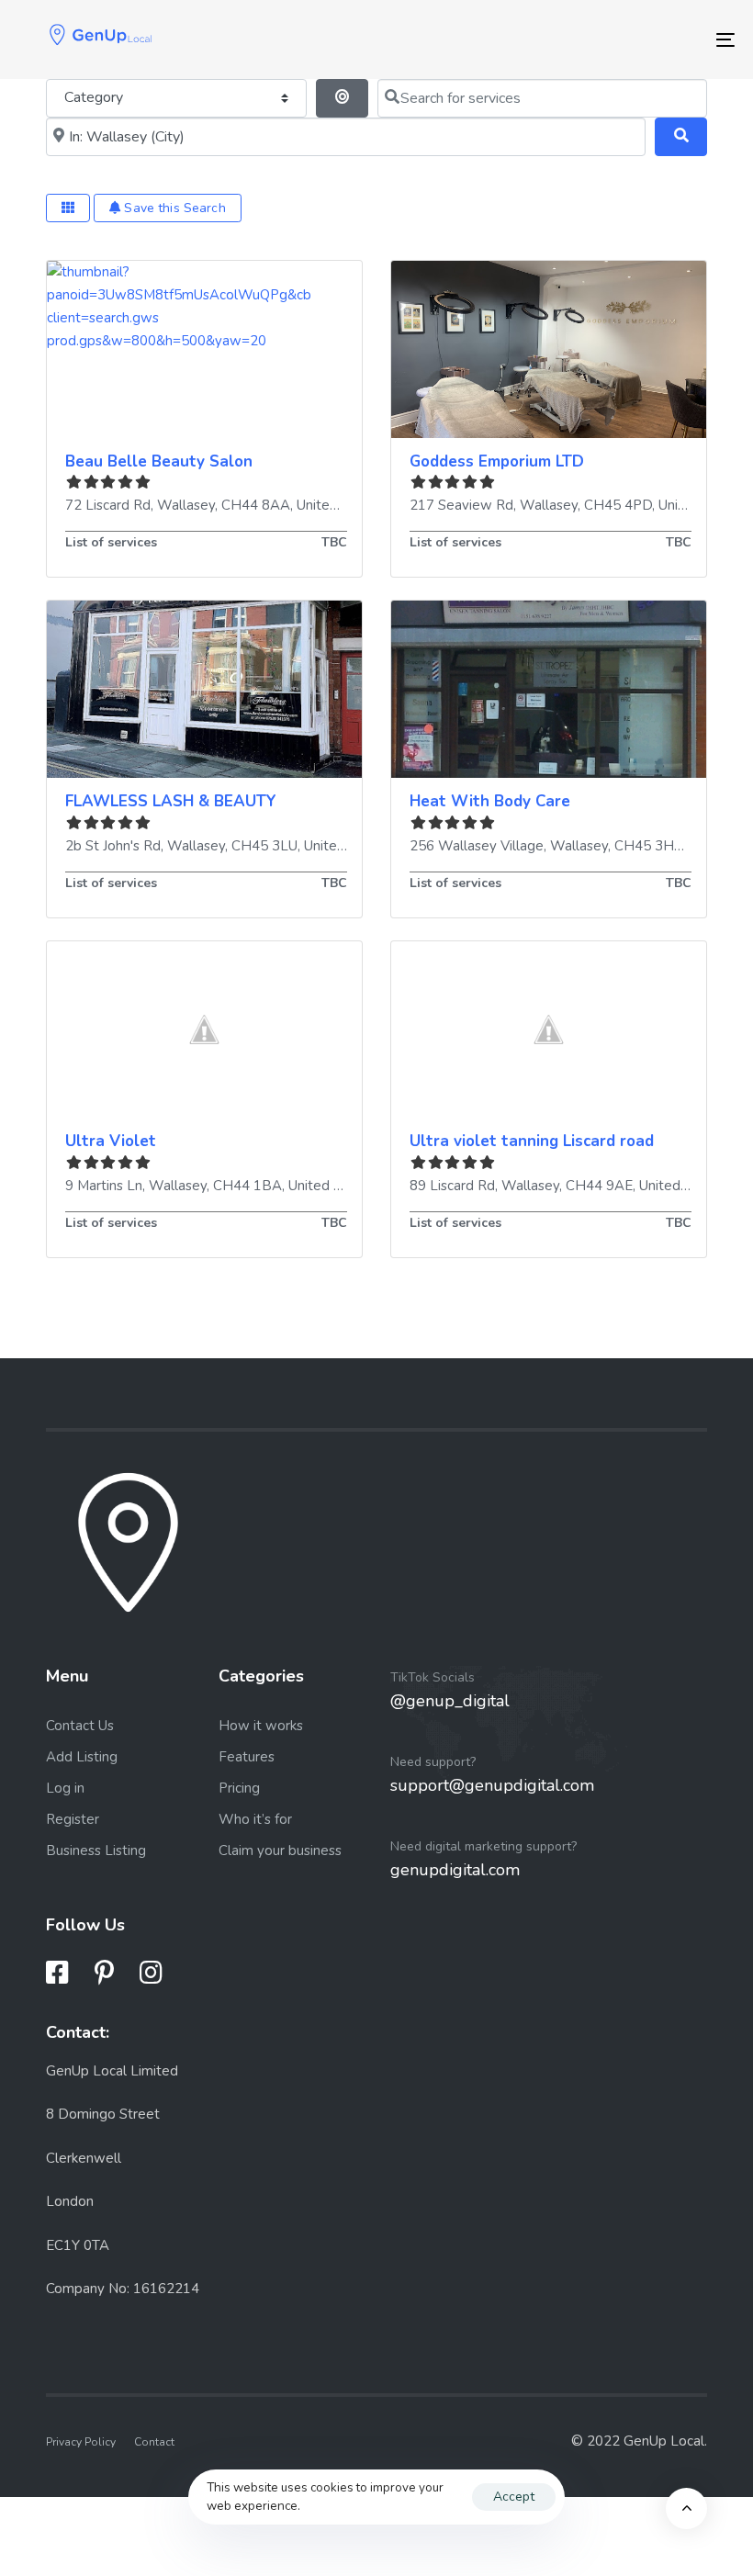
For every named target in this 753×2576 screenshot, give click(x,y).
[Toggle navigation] (615, 39)
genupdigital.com (455, 1870)
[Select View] (68, 208)
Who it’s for (255, 1819)
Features (247, 1757)
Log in (65, 1788)
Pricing (239, 1788)
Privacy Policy (81, 2442)
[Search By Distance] (342, 98)
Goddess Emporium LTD (497, 461)
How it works (261, 1726)
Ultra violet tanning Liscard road (532, 1141)
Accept (514, 2497)
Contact (154, 2442)
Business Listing (96, 1850)
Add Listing (82, 1757)
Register (73, 1819)
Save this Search (173, 208)
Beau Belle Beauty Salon (159, 461)
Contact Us (80, 1726)
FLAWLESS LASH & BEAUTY (171, 801)
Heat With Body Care (490, 801)
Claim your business (280, 1850)
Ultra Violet (111, 1141)
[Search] (681, 137)
